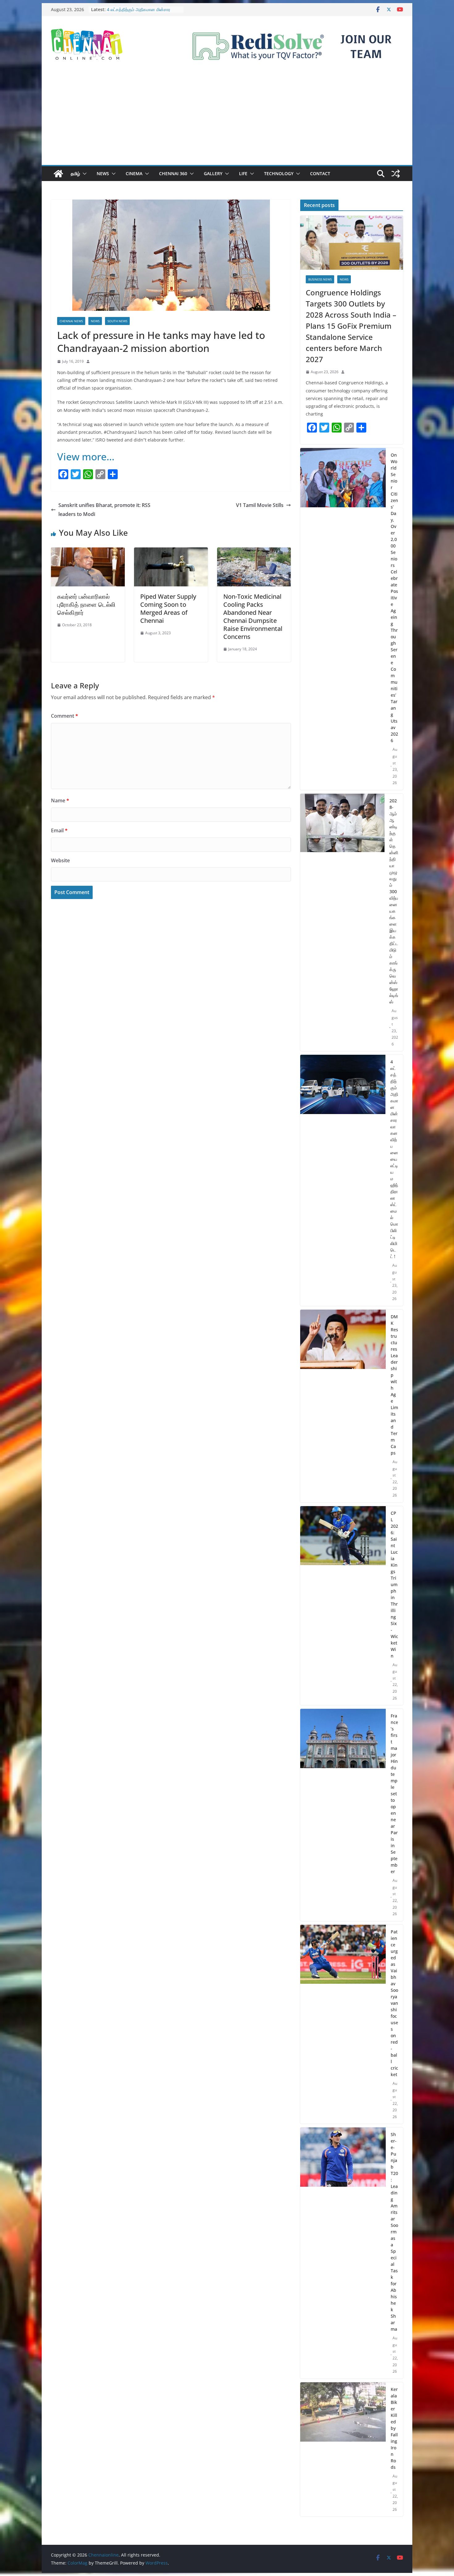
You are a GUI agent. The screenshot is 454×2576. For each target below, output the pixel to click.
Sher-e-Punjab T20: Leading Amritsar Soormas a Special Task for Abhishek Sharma (394, 2232)
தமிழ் (75, 173)
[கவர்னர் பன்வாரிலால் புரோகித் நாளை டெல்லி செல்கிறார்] (88, 552)
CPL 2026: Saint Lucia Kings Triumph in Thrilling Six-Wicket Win (394, 1584)
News (103, 173)
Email (59, 830)
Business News (320, 279)
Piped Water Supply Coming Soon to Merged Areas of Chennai (168, 608)
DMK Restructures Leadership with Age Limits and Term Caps (394, 1385)
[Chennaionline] (58, 174)
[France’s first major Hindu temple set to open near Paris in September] (343, 1815)
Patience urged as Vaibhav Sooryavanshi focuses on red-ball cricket (394, 2003)
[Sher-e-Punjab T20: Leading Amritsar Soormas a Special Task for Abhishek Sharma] (343, 2253)
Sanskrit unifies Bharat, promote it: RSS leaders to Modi (104, 510)
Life (243, 173)
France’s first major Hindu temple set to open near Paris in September (394, 1794)
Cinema (134, 173)
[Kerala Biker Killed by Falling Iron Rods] (343, 2449)
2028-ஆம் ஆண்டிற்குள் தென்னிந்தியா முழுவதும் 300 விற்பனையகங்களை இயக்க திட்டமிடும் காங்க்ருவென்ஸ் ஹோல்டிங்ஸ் (394, 901)
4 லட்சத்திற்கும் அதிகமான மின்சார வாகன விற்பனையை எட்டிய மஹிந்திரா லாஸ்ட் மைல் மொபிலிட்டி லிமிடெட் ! (394, 1159)
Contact (320, 173)
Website (60, 860)
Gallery (213, 173)
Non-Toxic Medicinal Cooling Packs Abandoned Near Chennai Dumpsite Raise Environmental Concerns (253, 617)
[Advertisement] (227, 119)
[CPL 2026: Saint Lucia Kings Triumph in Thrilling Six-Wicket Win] (343, 1606)
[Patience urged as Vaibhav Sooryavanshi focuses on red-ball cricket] (343, 2024)
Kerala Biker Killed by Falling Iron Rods (394, 2428)
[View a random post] (396, 174)
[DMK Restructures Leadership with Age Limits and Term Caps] (343, 1406)
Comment (65, 716)
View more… (86, 456)
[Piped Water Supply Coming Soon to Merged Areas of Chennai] (171, 552)
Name (60, 800)
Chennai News (71, 321)
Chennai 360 (173, 173)
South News (117, 321)
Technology (279, 173)
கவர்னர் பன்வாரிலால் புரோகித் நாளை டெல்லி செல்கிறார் (86, 604)
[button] (83, 174)
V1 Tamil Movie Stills (260, 505)
